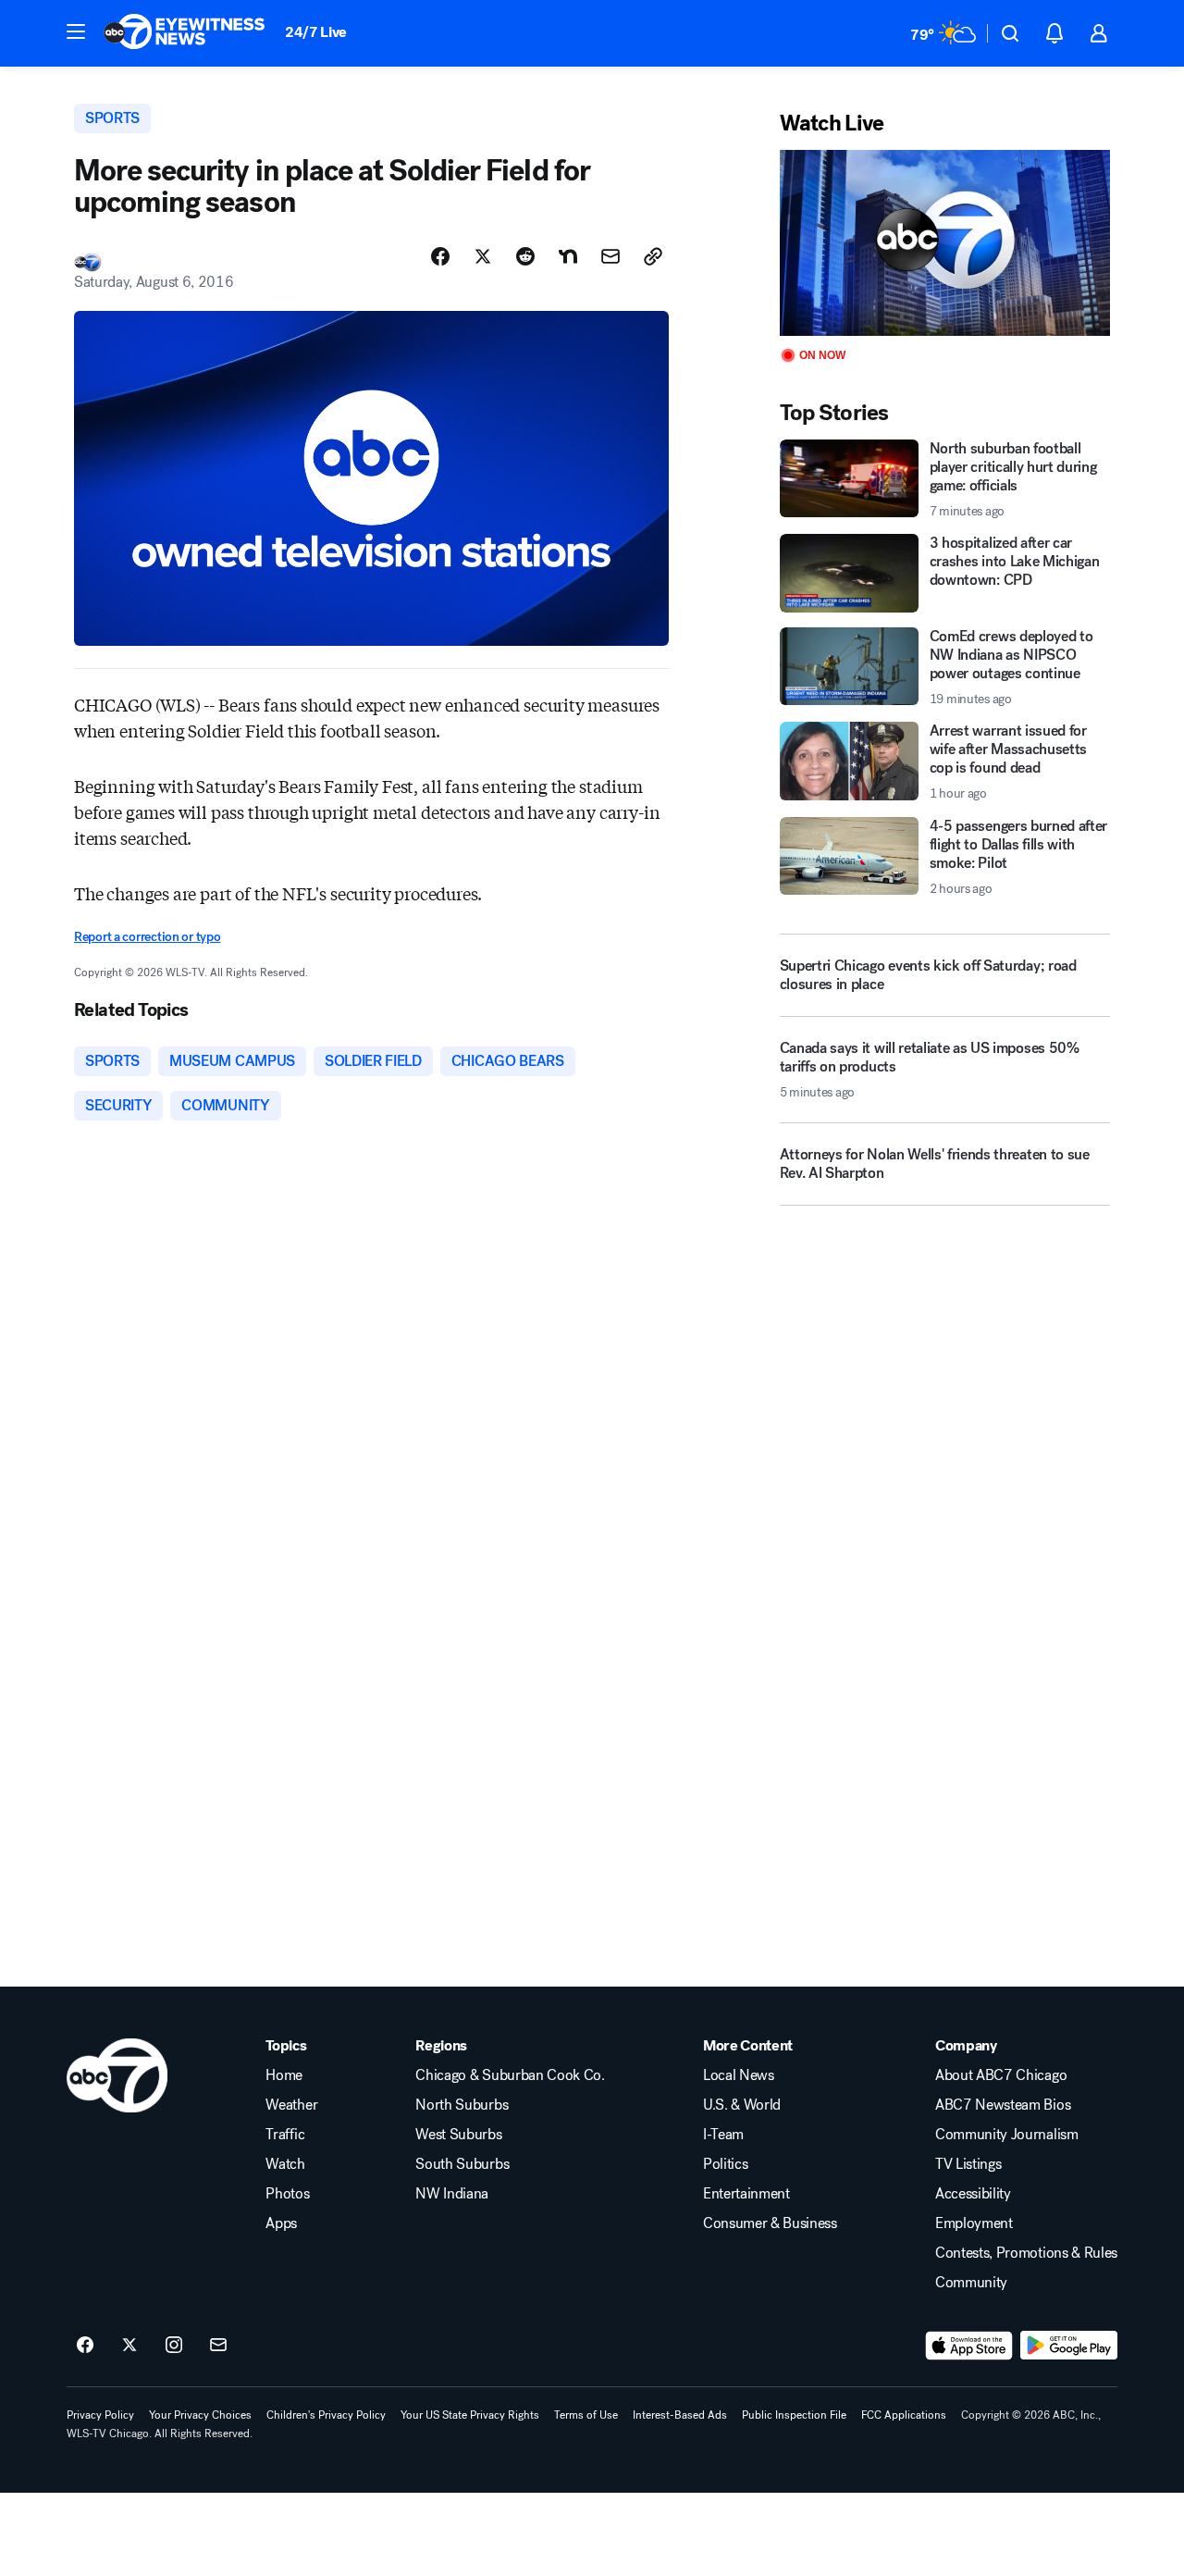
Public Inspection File (794, 2415)
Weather (291, 2105)
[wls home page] (117, 2075)
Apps (281, 2223)
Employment (974, 2223)
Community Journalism (1007, 2135)
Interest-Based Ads (680, 2415)
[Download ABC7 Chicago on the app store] (969, 2346)
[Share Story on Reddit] (525, 256)
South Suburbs (462, 2164)
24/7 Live (316, 32)
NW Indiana (452, 2194)
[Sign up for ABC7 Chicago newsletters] (218, 2346)
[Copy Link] (653, 256)
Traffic (285, 2135)
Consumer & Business (770, 2223)
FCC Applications (904, 2415)
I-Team (723, 2135)
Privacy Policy (100, 2415)
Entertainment (746, 2194)
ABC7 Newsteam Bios (1003, 2105)
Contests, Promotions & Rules (1026, 2253)
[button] (76, 31)
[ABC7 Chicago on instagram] (174, 2346)
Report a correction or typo (147, 937)
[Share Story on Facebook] (440, 256)
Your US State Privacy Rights (470, 2415)
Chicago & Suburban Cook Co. (510, 2075)
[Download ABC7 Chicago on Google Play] (1069, 2346)
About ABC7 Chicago (1001, 2075)
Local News (739, 2075)
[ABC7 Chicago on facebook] (85, 2346)
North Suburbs (462, 2105)
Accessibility (973, 2194)
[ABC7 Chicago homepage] (185, 33)
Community (971, 2283)
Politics (725, 2164)
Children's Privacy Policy (326, 2415)
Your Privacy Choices (200, 2415)
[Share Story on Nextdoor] (568, 256)
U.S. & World (742, 2105)
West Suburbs (458, 2135)
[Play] (945, 243)
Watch (285, 2164)
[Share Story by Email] (610, 256)
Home (284, 2075)
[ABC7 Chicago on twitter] (129, 2346)
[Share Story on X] (483, 256)
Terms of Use (586, 2415)
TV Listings (968, 2164)
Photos (287, 2194)
